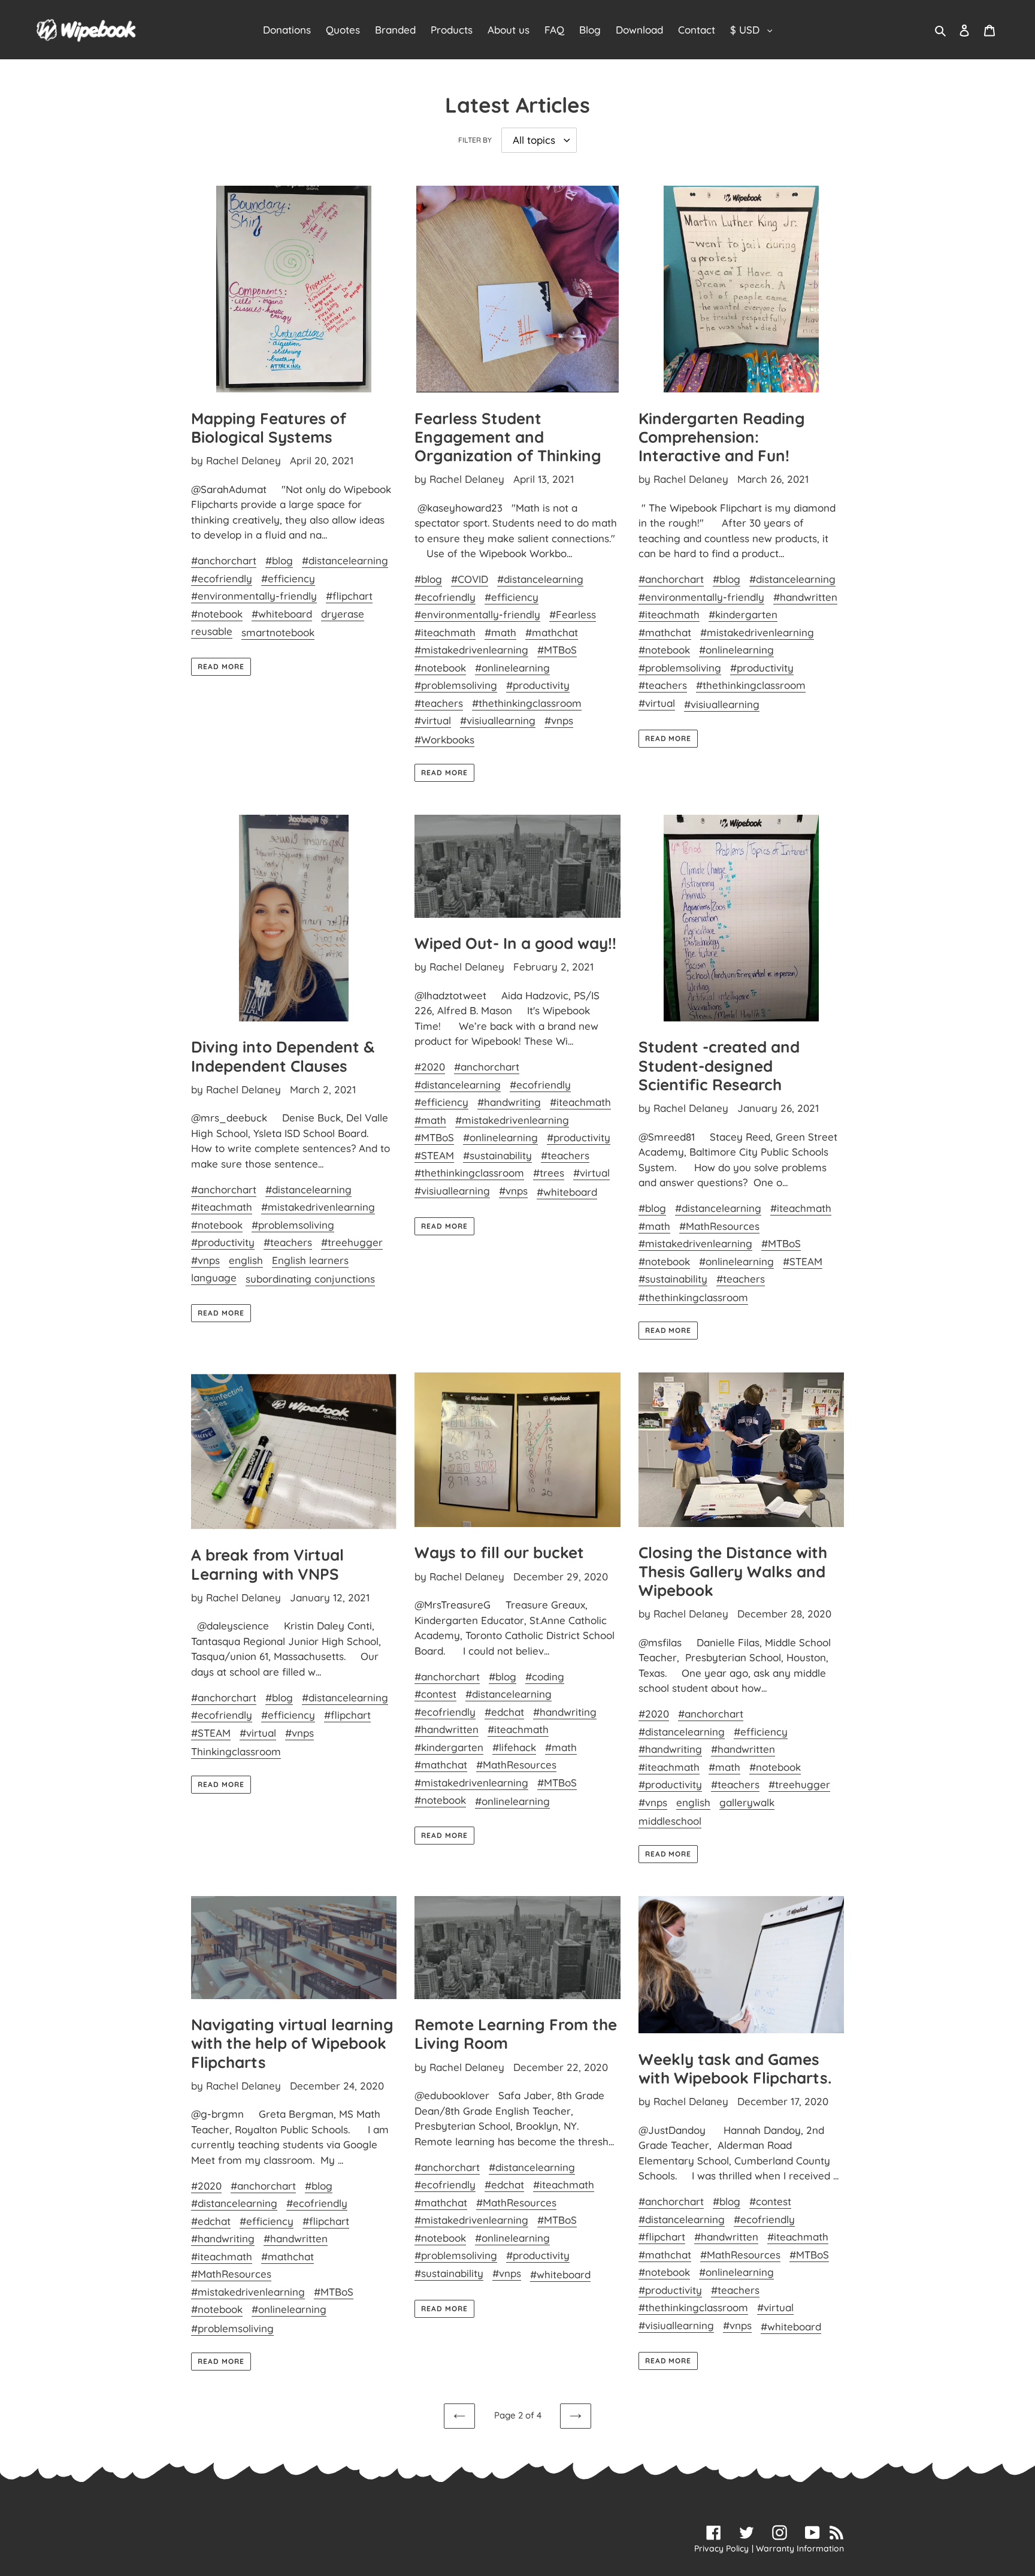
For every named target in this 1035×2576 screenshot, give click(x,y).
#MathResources (719, 1226)
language (214, 1278)
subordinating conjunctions (310, 1279)
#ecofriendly (222, 578)
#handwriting (509, 1102)
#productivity (538, 685)
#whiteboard (282, 614)
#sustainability (497, 1155)
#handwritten (805, 597)
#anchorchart (224, 560)
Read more (221, 666)
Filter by (475, 140)
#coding (545, 1676)
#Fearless (573, 614)
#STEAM (434, 1155)
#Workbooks (444, 740)
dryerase (343, 614)
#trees (549, 1173)
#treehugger (352, 1242)
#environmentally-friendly (254, 596)
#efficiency (288, 578)
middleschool (670, 1821)
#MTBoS (557, 650)
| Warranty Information (798, 2548)
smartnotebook (278, 632)
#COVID (470, 579)
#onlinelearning (512, 668)
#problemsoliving (456, 685)
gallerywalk (747, 1802)
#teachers (439, 703)
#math (500, 632)
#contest (435, 1694)
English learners (310, 1260)
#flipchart (349, 596)
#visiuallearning (498, 720)
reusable (212, 631)
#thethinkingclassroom (527, 703)
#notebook (217, 614)
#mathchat (552, 632)
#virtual (433, 720)
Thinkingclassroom (236, 1751)
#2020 (430, 1067)
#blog (279, 560)
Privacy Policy (721, 2548)
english (246, 1260)
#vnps (559, 720)
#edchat (504, 1712)
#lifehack (514, 1747)
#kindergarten (743, 614)
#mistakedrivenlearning (471, 650)
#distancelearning (345, 560)
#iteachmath (445, 632)
